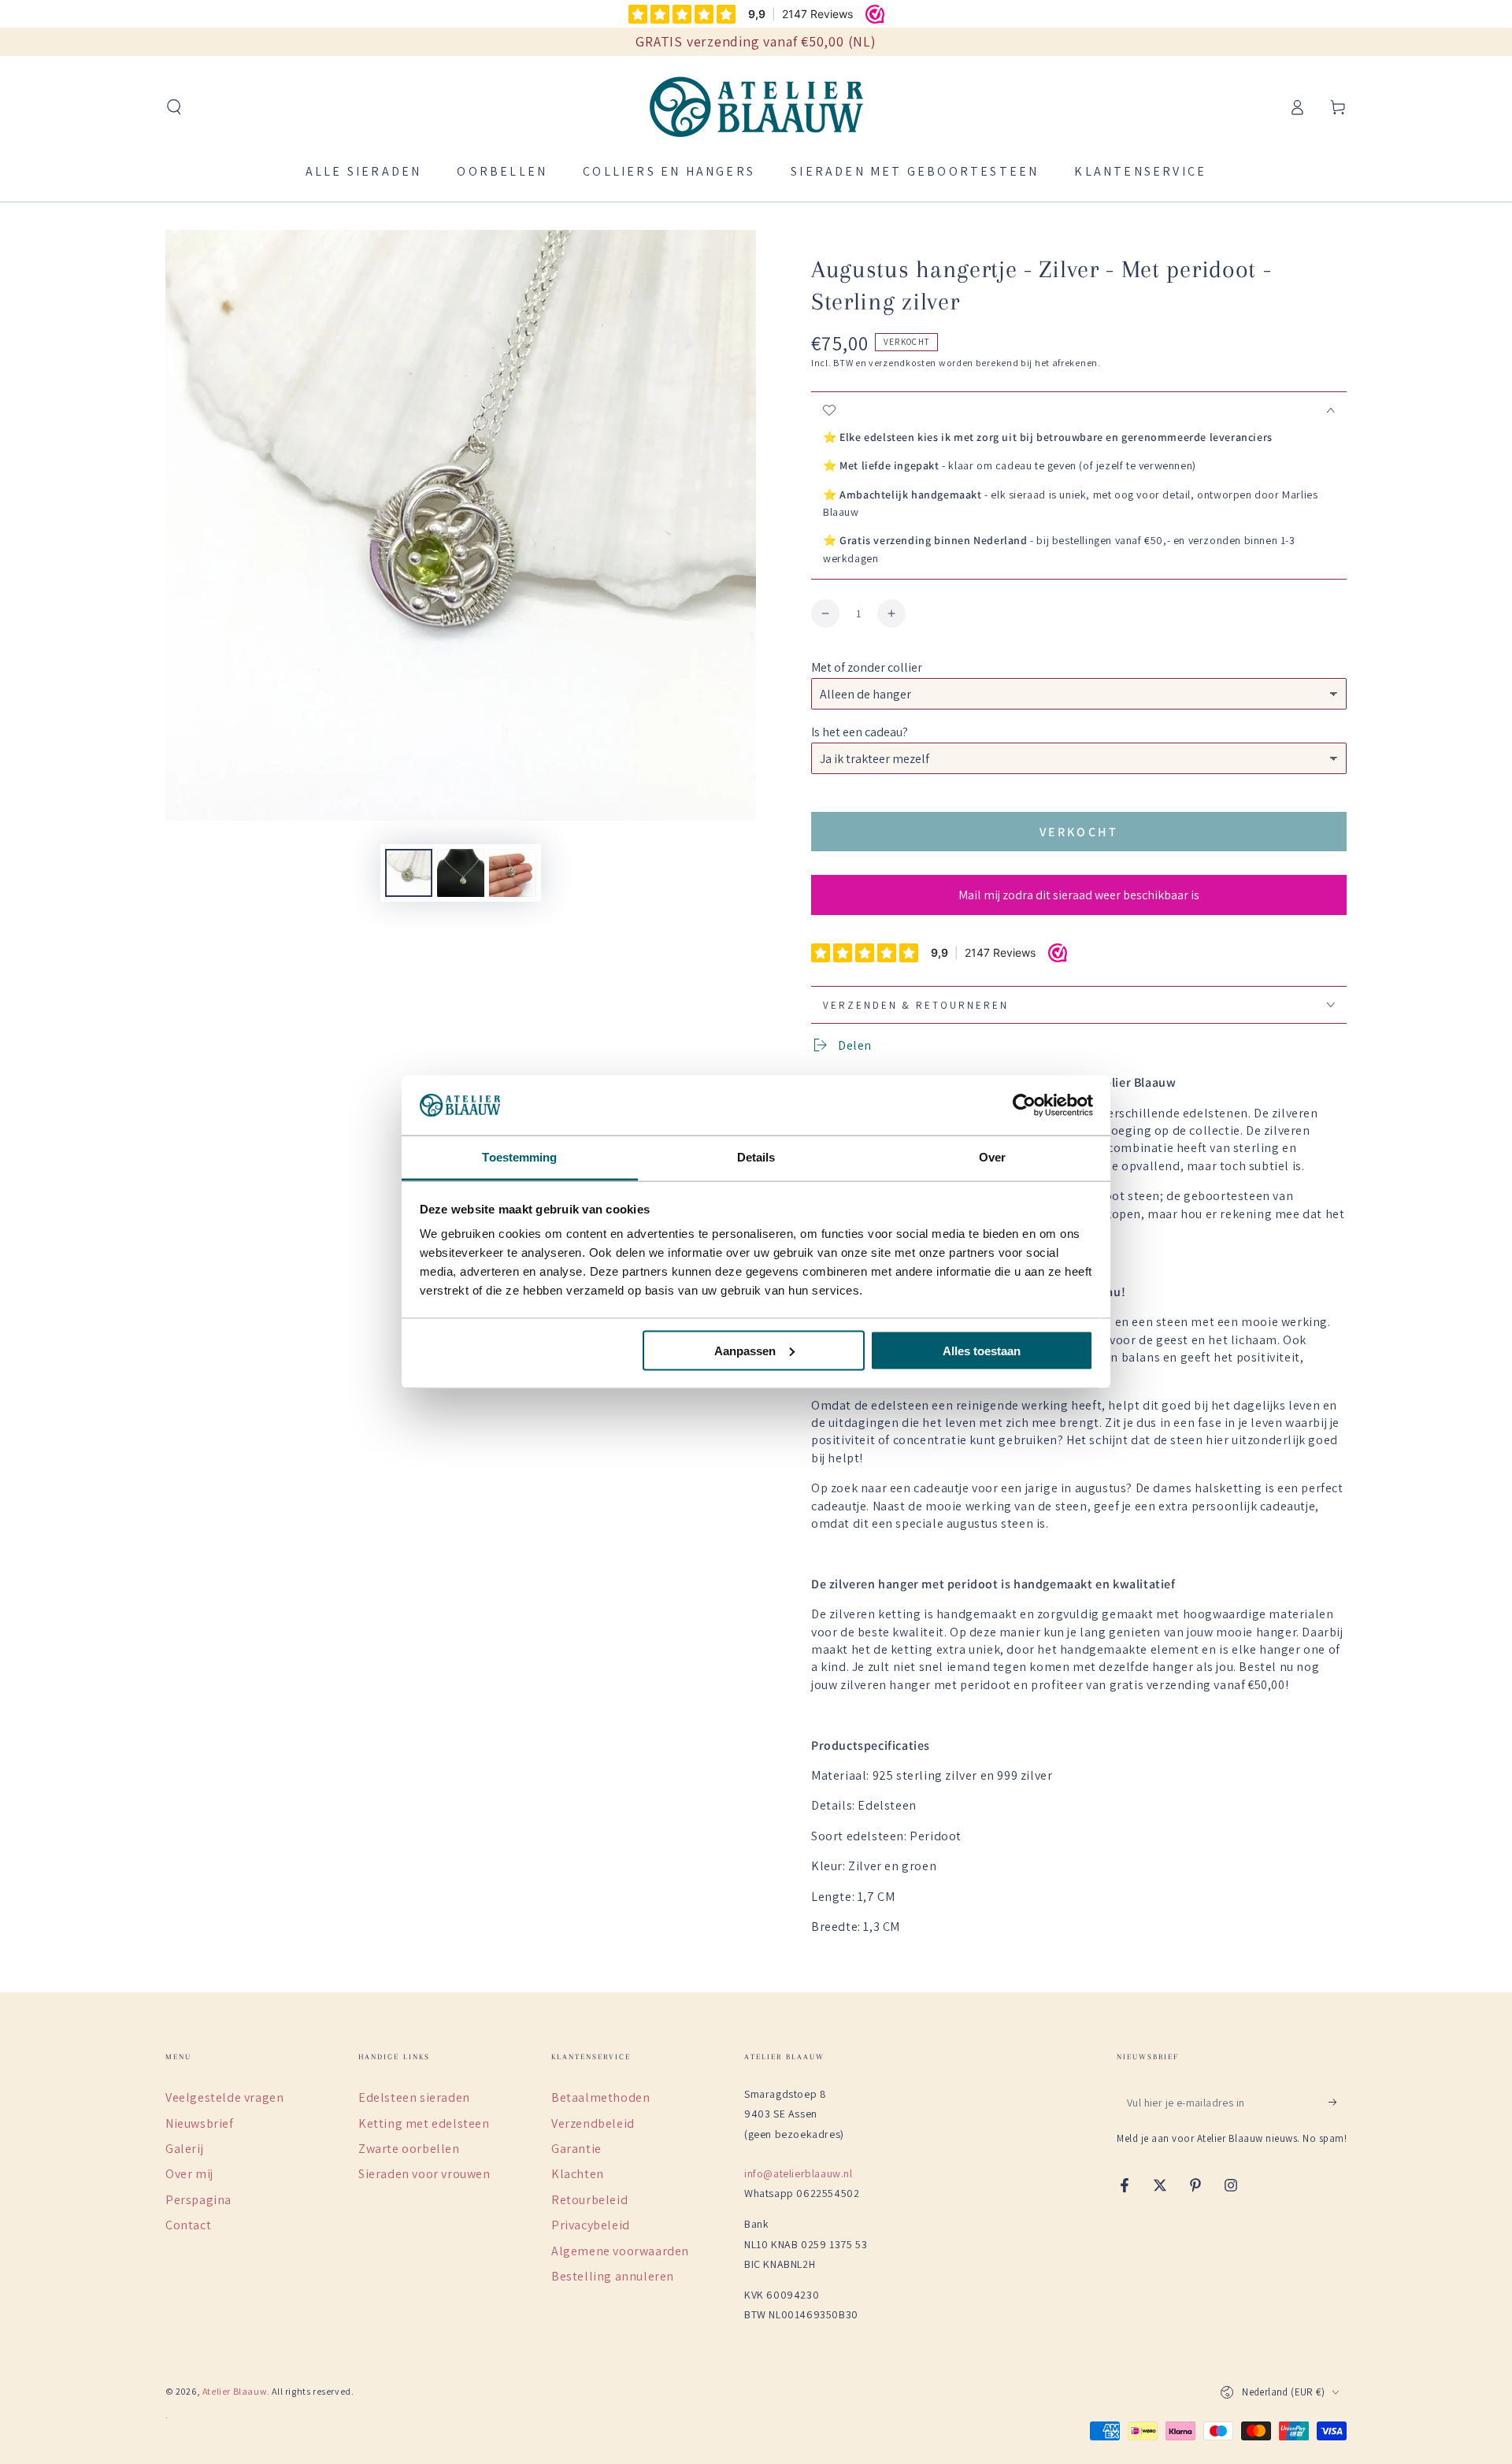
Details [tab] (756, 1157)
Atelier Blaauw (235, 2391)
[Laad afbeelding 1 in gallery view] (409, 873)
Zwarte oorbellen (409, 2149)
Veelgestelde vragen (224, 2097)
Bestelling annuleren (613, 2276)
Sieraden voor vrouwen (424, 2174)
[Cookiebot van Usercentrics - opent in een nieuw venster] (1024, 1106)
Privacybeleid (591, 2225)
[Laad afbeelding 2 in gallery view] (461, 873)
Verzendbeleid (593, 2123)
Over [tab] (992, 1157)
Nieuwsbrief (200, 2123)
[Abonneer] (1338, 2102)
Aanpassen (745, 1350)
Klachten (578, 2174)
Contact (188, 2225)
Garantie (576, 2149)
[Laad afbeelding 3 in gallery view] (513, 873)
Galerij (184, 2149)
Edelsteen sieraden (414, 2097)
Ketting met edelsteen (424, 2123)
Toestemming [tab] (519, 1157)
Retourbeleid (589, 2200)
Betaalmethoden (600, 2097)
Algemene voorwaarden (620, 2251)
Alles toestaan (982, 1350)
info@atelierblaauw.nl (799, 2173)
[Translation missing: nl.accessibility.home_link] (756, 107)
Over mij (189, 2174)
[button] (174, 107)
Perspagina (198, 2200)
